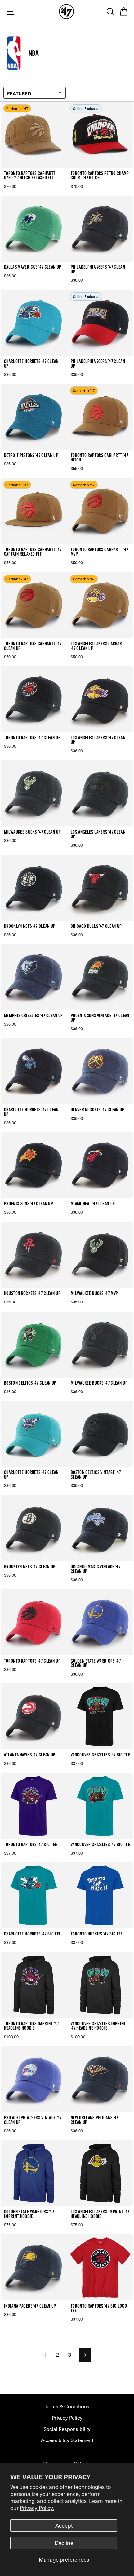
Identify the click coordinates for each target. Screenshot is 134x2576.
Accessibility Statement (67, 2440)
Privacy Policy (67, 2418)
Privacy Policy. (37, 2508)
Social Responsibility (67, 2429)
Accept (64, 2525)
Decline (64, 2543)
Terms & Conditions (67, 2406)
